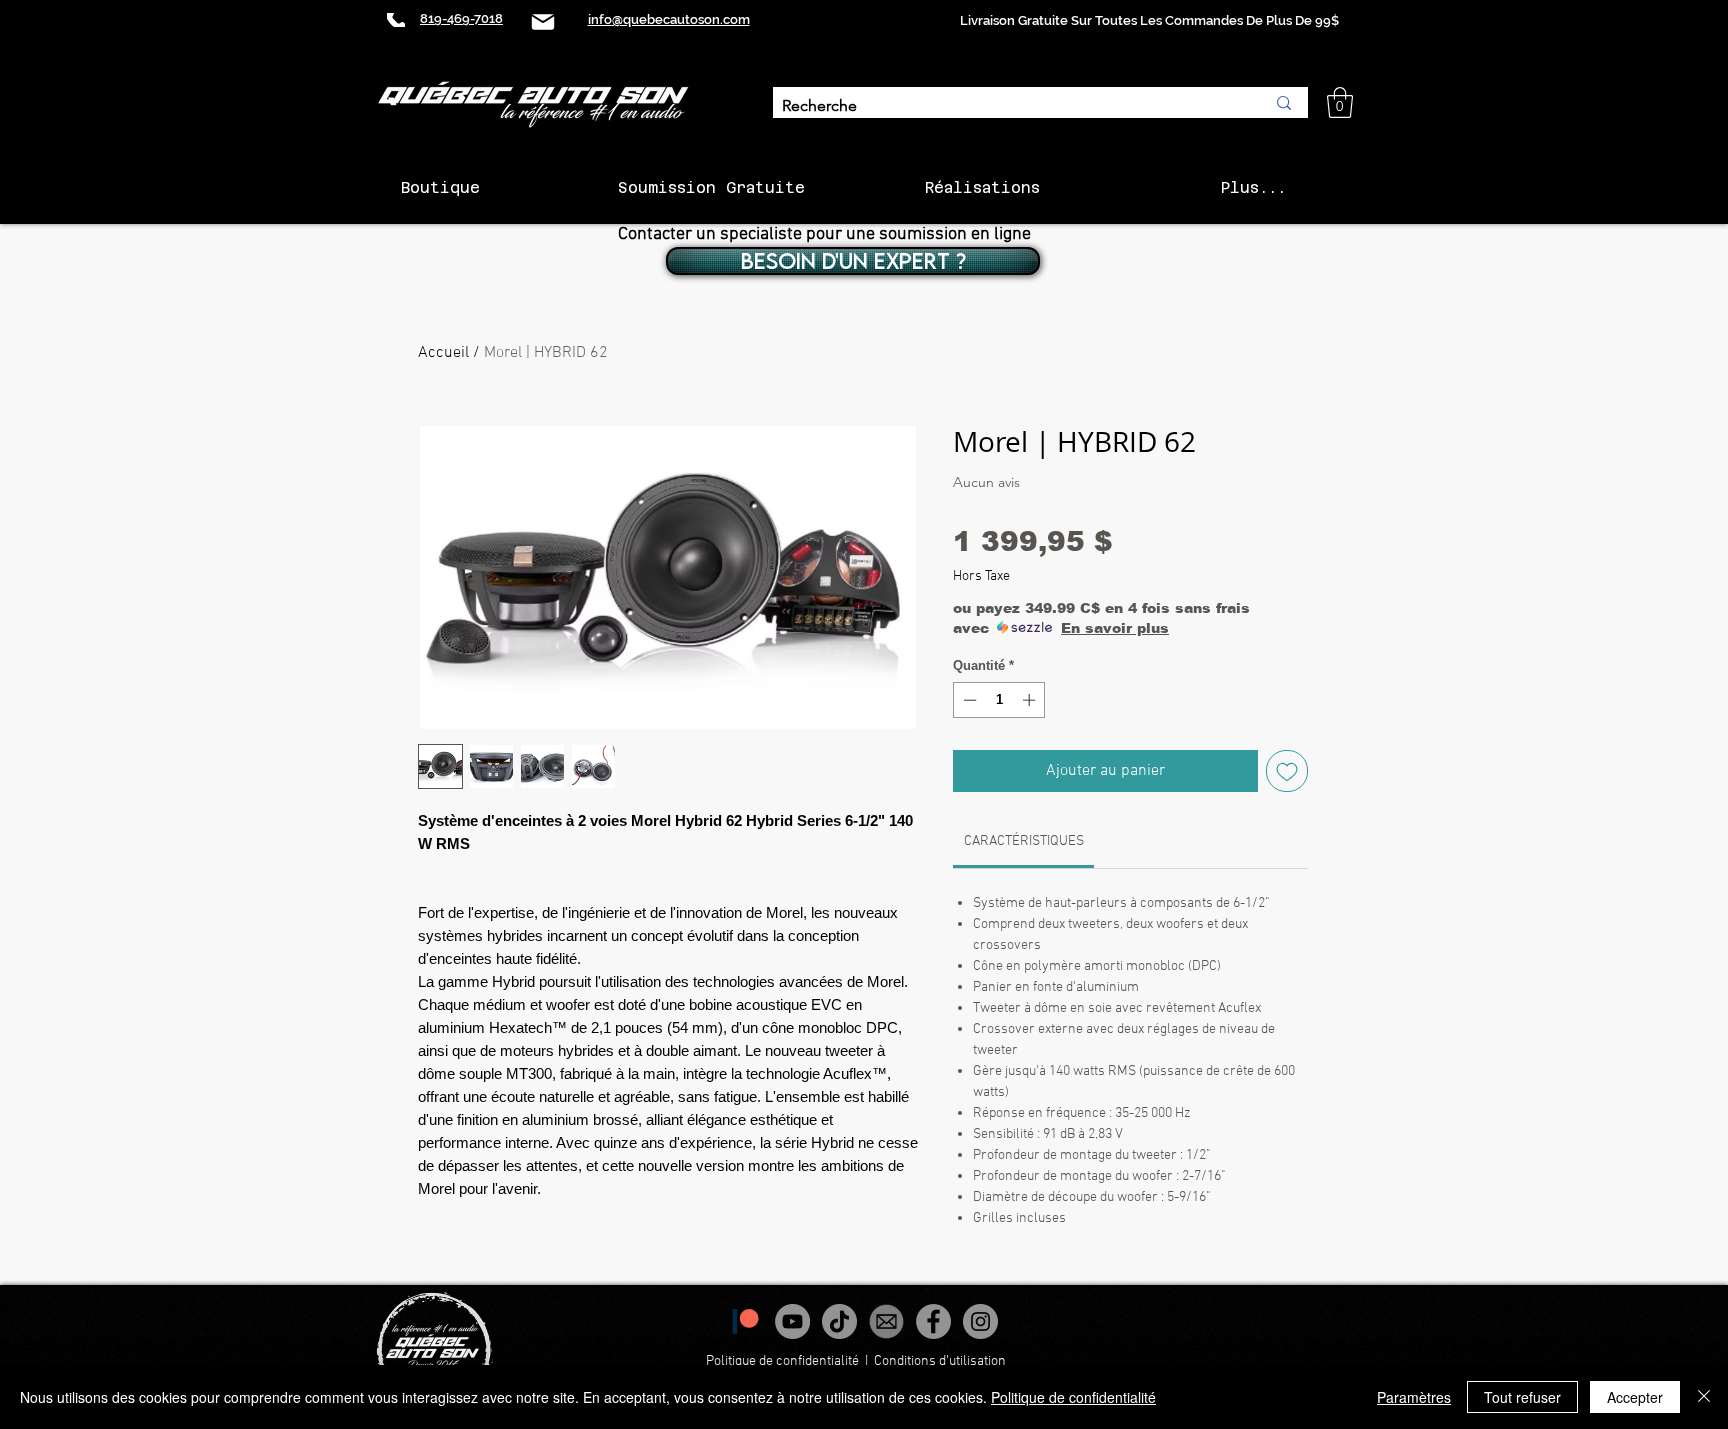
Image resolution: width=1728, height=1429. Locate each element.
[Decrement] (968, 700)
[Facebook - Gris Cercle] (933, 1321)
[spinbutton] (999, 700)
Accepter (1635, 1397)
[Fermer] (1704, 1397)
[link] (1024, 841)
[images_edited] (886, 1321)
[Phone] (396, 20)
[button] (1340, 102)
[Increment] (1031, 700)
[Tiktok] (839, 1321)
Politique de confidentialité (782, 1361)
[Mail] (543, 21)
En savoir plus (1115, 628)
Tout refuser (1522, 1397)
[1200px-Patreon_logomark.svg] (745, 1321)
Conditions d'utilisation (941, 1361)
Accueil (443, 353)
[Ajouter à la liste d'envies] (1287, 771)
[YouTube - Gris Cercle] (792, 1321)
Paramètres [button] (1414, 1397)
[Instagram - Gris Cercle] (980, 1321)
